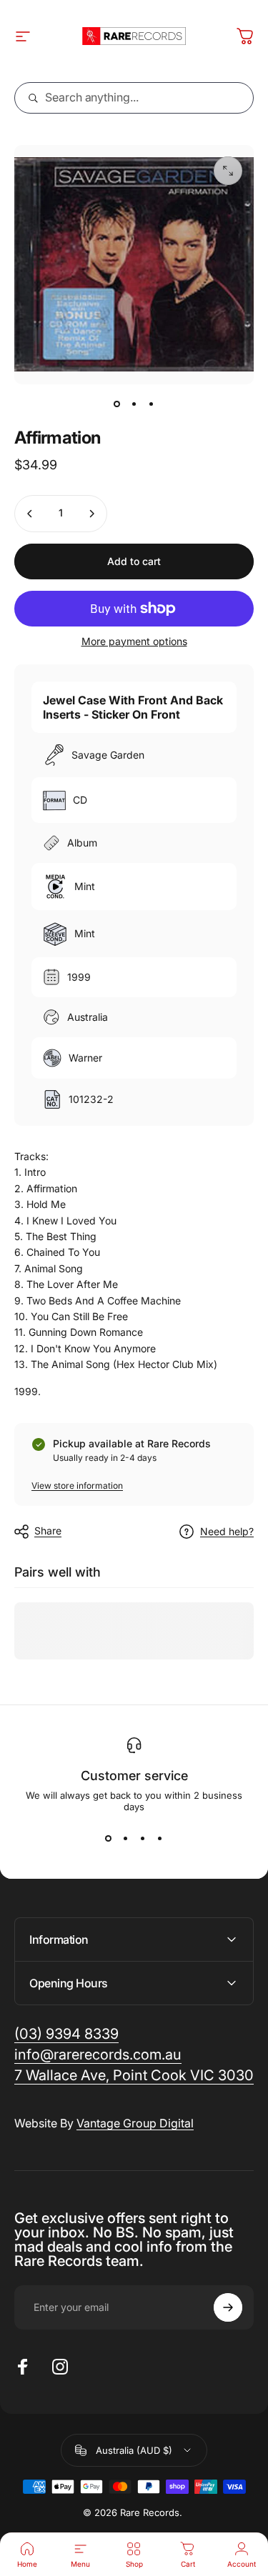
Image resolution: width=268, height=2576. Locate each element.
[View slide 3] (143, 1838)
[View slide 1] (109, 1838)
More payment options (134, 641)
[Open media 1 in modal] (228, 171)
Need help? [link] (227, 1531)
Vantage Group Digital (135, 2123)
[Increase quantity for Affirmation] (91, 514)
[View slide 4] (160, 1838)
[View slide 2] (126, 1838)
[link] (134, 2076)
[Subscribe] (228, 2307)
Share (48, 1531)
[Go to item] (117, 404)
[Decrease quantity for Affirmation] (30, 514)
